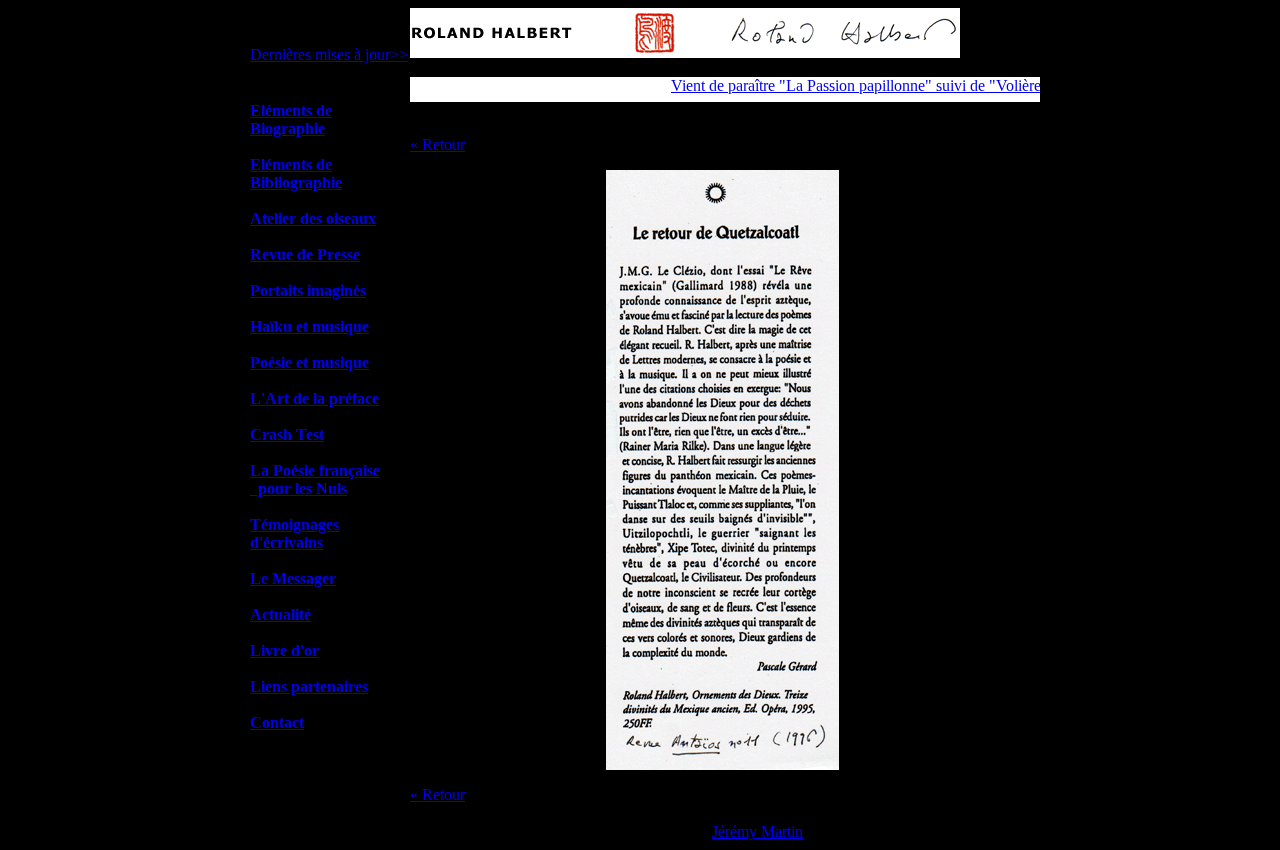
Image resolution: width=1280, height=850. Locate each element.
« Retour (437, 144)
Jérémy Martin (757, 831)
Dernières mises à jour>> (329, 54)
